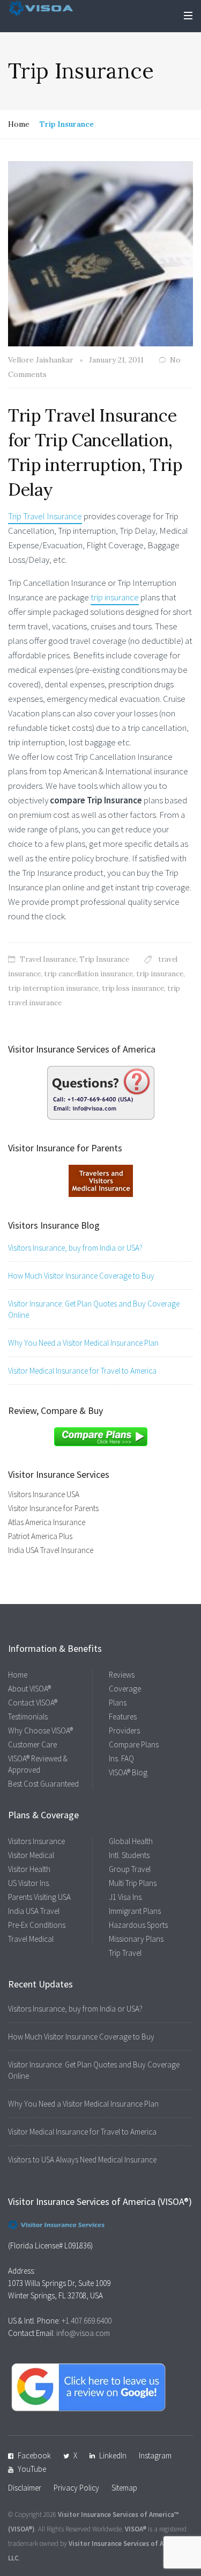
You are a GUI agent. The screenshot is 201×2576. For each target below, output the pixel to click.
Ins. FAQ (121, 1758)
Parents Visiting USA (39, 1897)
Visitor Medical (31, 1855)
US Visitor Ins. (29, 1883)
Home (19, 124)
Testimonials (28, 1717)
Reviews (122, 1675)
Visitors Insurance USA (44, 1494)
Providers (124, 1730)
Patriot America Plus (40, 1536)
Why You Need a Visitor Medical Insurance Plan (83, 1343)
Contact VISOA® (33, 1703)
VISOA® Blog (128, 1772)
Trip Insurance (104, 959)
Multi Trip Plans (133, 1883)
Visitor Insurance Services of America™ (118, 2515)
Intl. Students (129, 1855)
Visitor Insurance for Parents (53, 1508)
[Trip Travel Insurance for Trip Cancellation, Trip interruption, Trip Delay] (100, 253)
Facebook (34, 2455)
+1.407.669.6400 (87, 2321)
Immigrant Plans (135, 1911)
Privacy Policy (76, 2488)
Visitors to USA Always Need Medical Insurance (82, 2160)
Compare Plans (134, 1744)
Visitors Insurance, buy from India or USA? (75, 1248)
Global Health (131, 1841)
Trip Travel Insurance (45, 516)
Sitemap (124, 2488)
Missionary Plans (136, 1939)
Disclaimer (25, 2488)
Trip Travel (125, 1953)
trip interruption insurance (53, 988)
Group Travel (130, 1869)
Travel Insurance (48, 959)
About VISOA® (29, 1689)
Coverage (125, 1689)
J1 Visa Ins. (126, 1897)
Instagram (155, 2455)
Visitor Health (29, 1869)
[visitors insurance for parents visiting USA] (101, 1180)
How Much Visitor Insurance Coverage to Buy (81, 1276)
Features (123, 1717)
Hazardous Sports (138, 1925)
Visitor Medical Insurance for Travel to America (82, 1371)
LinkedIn (113, 2455)
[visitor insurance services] (101, 1092)
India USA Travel (34, 1911)
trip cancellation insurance (88, 974)
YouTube (32, 2469)
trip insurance (115, 597)
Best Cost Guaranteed (43, 1784)
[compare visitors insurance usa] (101, 1435)
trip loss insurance (133, 988)
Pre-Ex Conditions (37, 1925)
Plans (118, 1703)
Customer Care (32, 1744)
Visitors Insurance (36, 1841)
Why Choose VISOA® (40, 1730)
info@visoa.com (83, 2333)
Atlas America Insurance (47, 1522)
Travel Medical (31, 1939)
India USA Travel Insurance (51, 1550)
